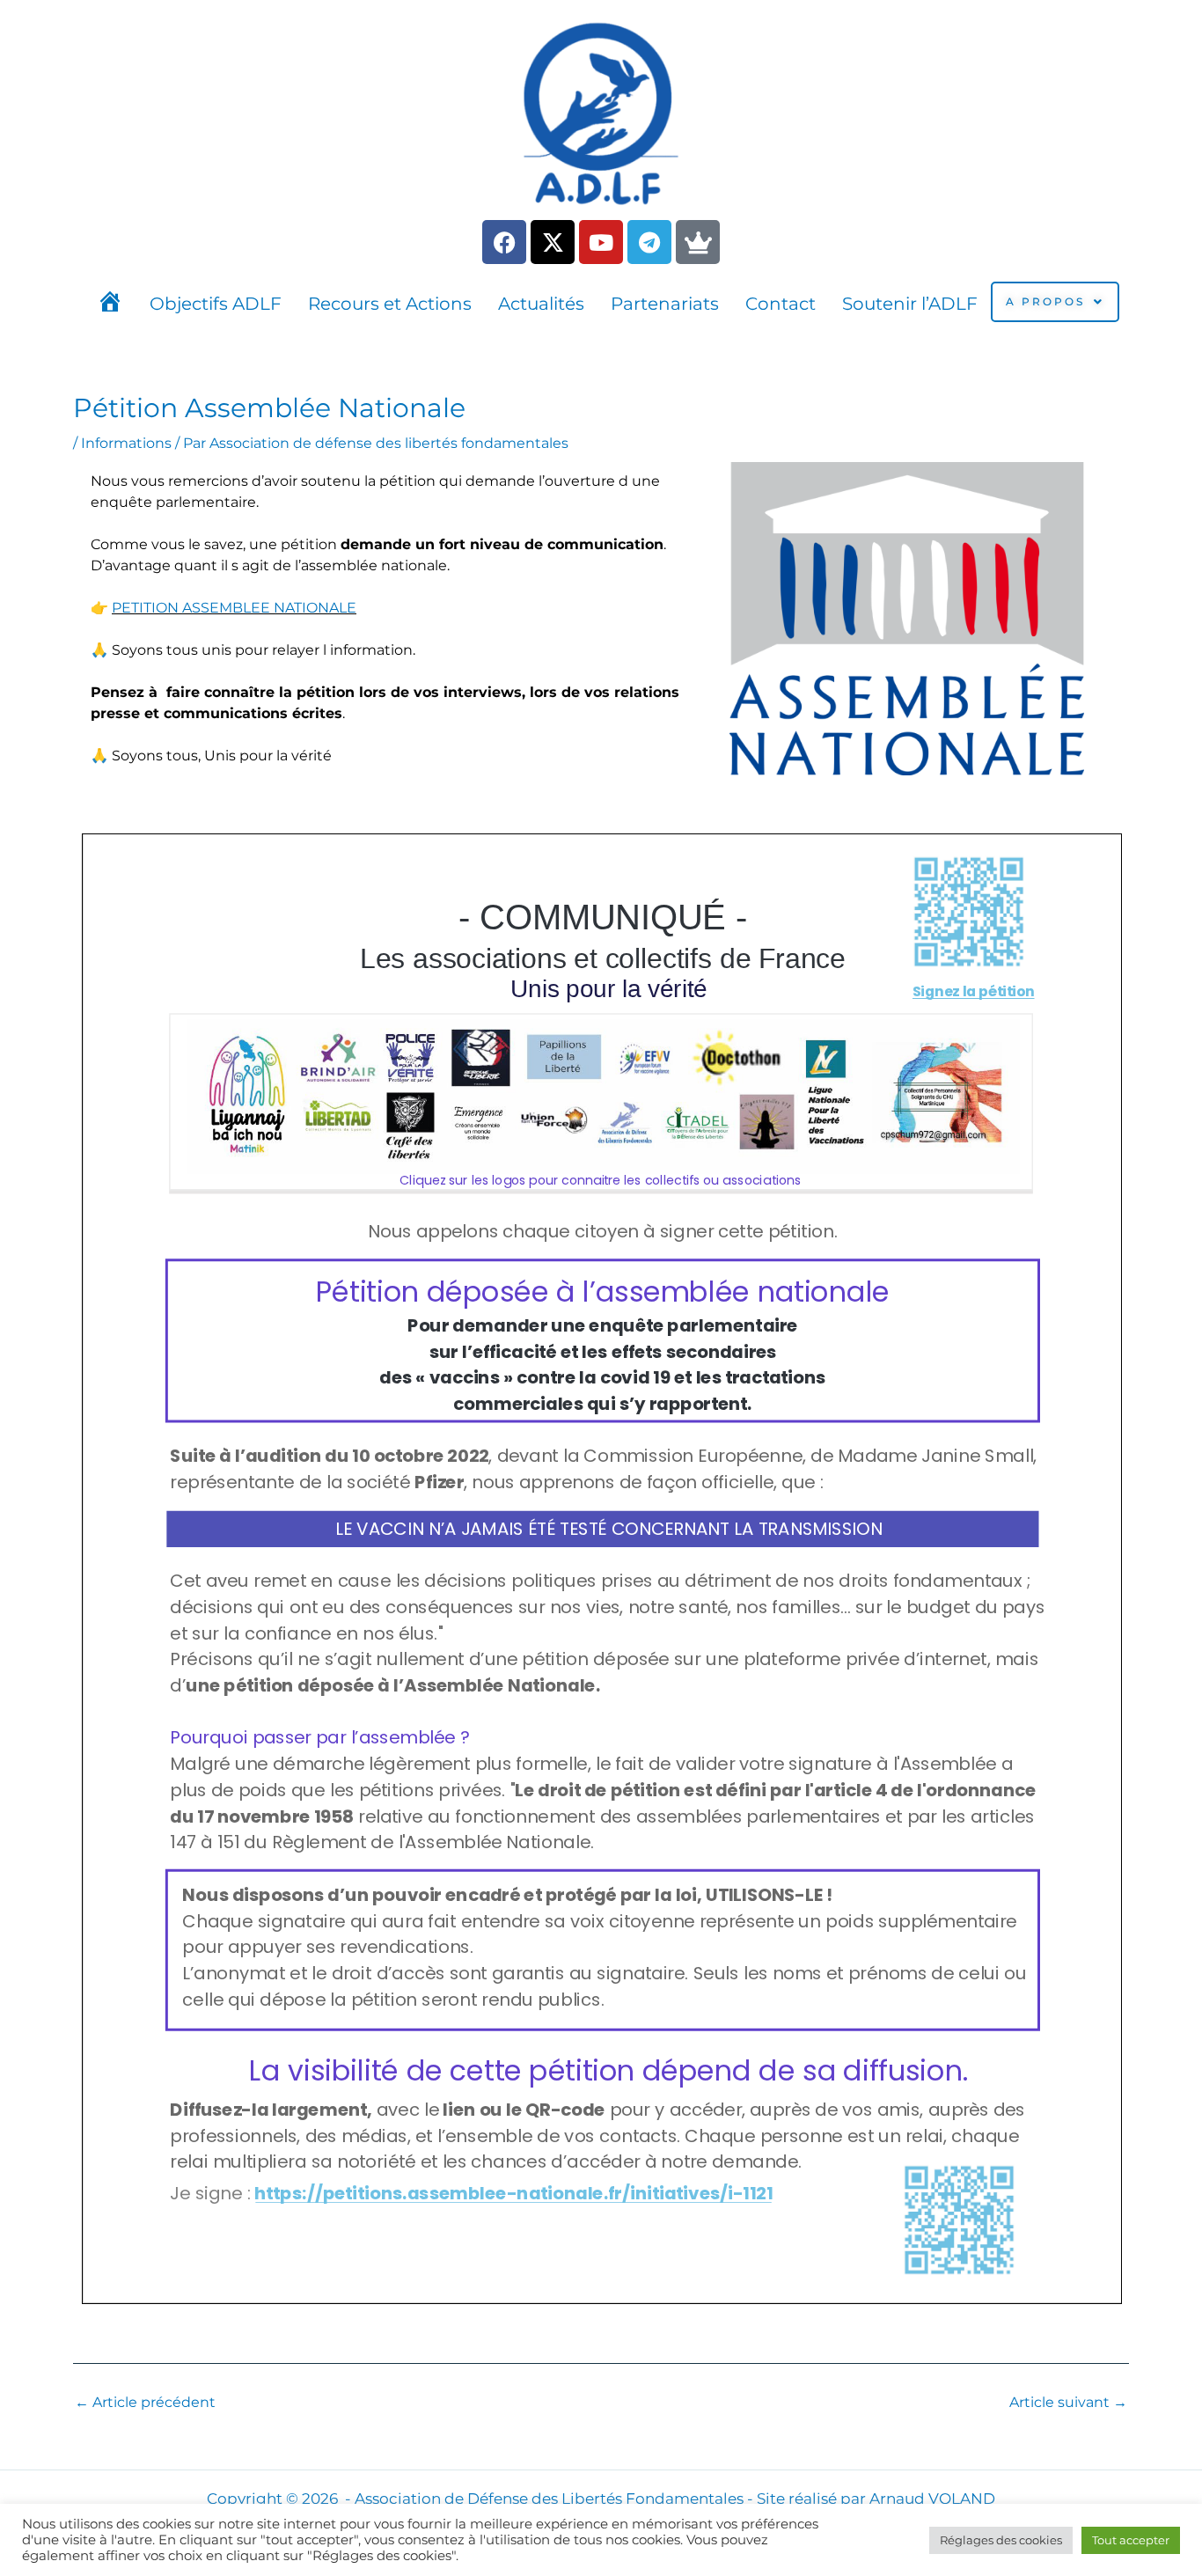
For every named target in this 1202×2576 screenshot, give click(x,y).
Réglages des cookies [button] (1001, 2540)
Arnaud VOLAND (932, 2499)
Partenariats (665, 304)
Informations (126, 443)
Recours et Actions (390, 304)
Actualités (541, 304)
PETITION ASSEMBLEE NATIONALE (234, 608)
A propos (1045, 301)
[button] (1055, 302)
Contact (781, 304)
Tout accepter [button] (1131, 2540)
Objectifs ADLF (216, 304)
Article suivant (1068, 2403)
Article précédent (145, 2403)
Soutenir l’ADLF (910, 304)
